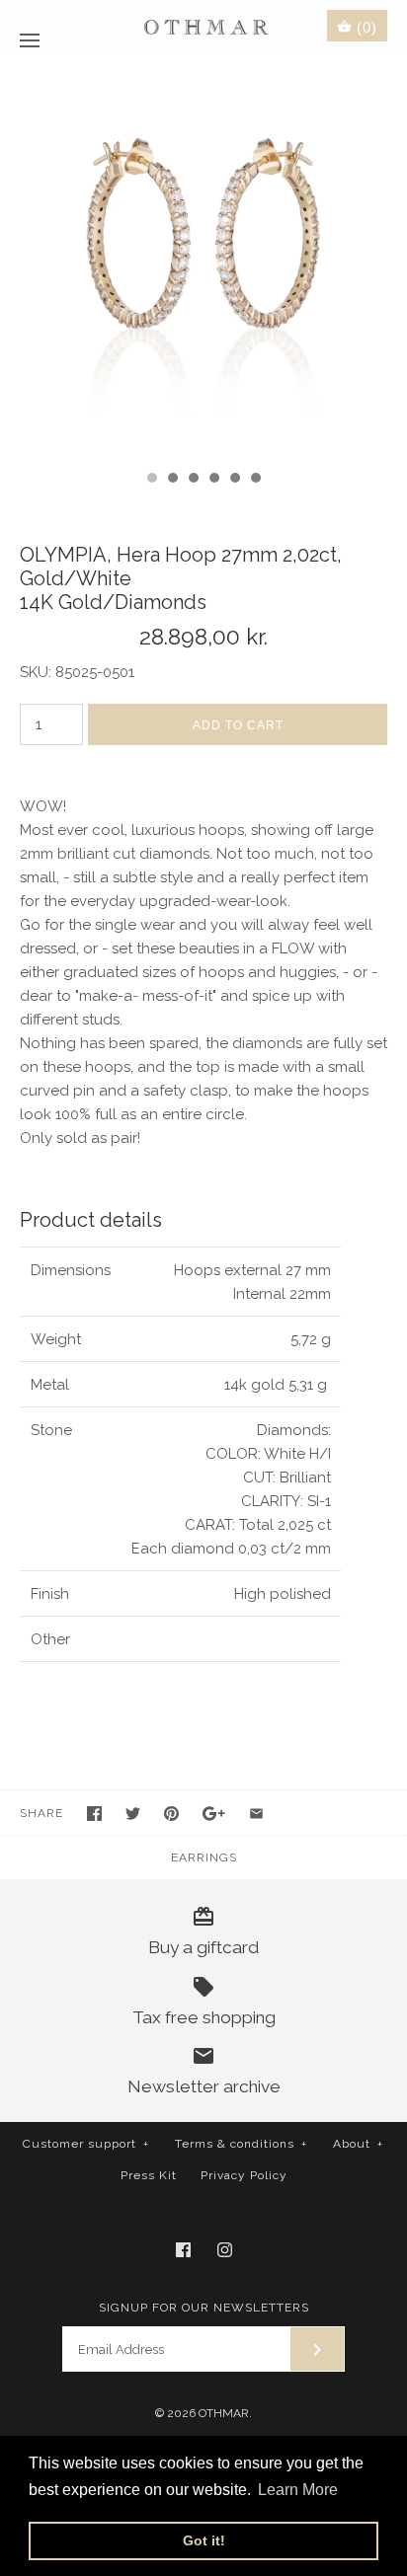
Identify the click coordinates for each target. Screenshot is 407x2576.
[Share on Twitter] (133, 1814)
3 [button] (193, 480)
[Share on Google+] (214, 1814)
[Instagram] (225, 2250)
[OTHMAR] (204, 26)
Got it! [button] (204, 2540)
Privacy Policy (244, 2175)
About (358, 2144)
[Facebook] (183, 2250)
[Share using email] (256, 1814)
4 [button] (213, 480)
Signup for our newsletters (204, 2308)
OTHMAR (224, 2413)
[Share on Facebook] (94, 1814)
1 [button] (151, 480)
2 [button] (172, 480)
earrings (204, 1857)
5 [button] (234, 480)
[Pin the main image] (171, 1814)
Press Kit (149, 2175)
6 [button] (255, 480)
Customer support (86, 2144)
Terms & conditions (241, 2144)
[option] (203, 257)
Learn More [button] (298, 2490)
